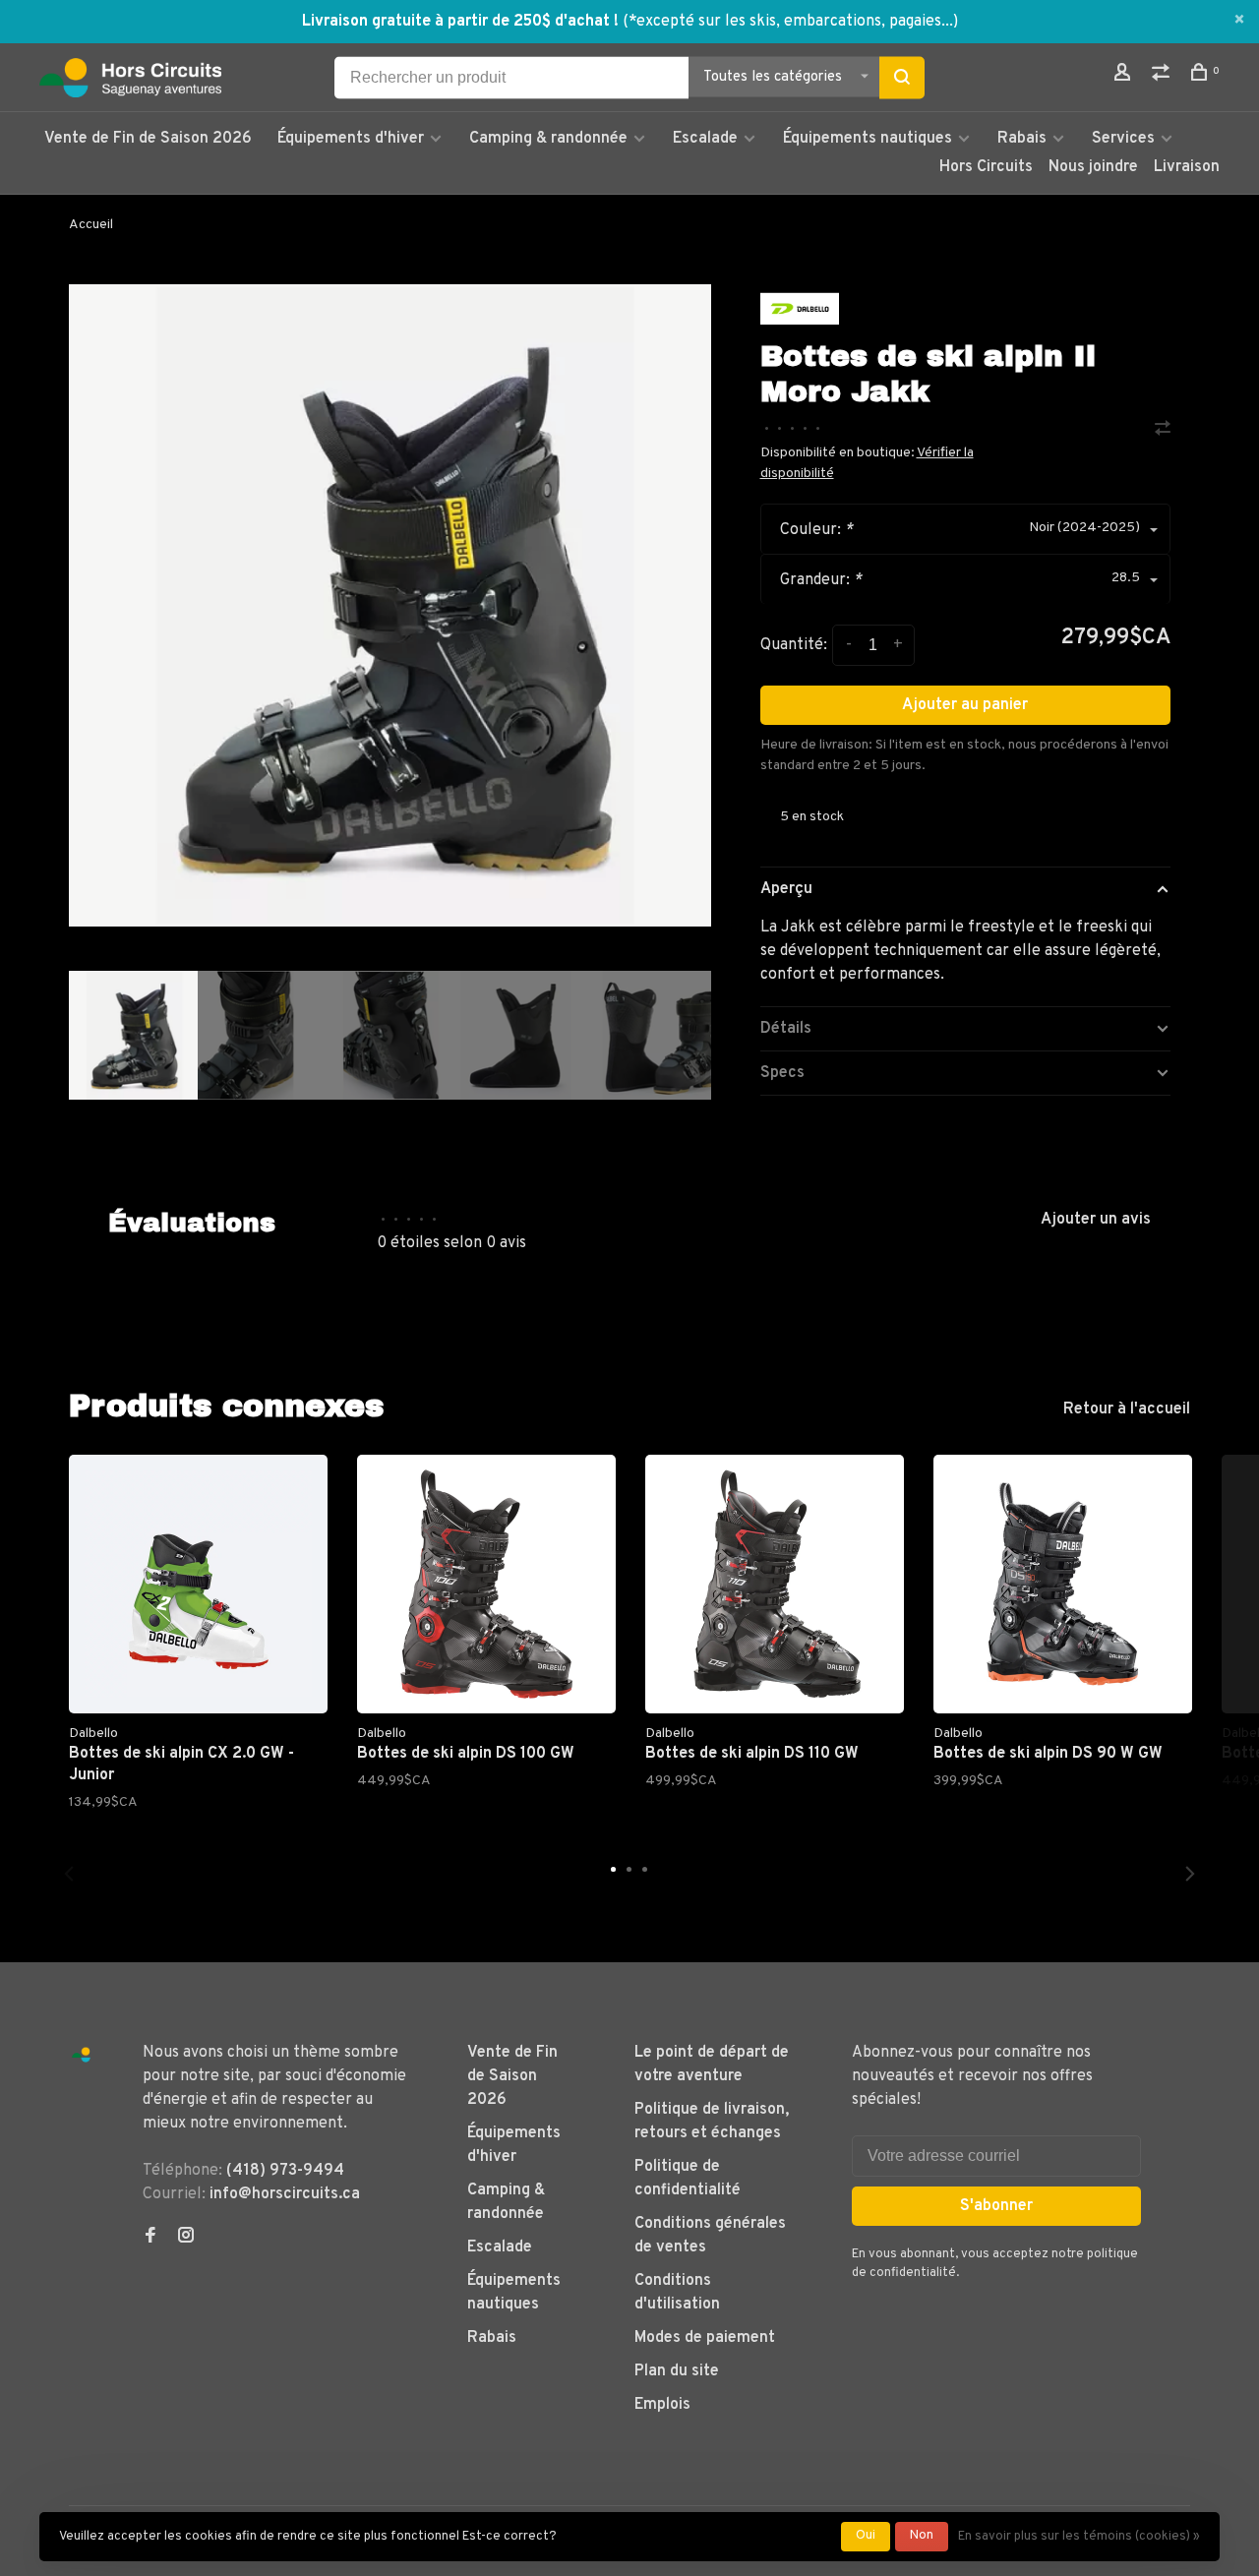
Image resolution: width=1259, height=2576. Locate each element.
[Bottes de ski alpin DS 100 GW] (486, 1584)
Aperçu (786, 889)
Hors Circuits (986, 167)
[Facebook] (150, 2238)
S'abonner (996, 2206)
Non (922, 2536)
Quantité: (794, 645)
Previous (69, 1874)
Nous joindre (1093, 167)
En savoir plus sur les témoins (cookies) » (1079, 2537)
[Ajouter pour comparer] (1163, 431)
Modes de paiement (705, 2338)
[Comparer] (1163, 76)
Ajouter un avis (1096, 1220)
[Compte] (1125, 76)
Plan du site (677, 2371)
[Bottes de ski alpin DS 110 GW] (775, 1584)
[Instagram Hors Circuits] (186, 2238)
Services (1123, 139)
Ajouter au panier (965, 705)
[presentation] (133, 1035)
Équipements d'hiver (351, 139)
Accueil (91, 225)
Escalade (705, 139)
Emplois (662, 2405)
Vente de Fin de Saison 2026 (148, 139)
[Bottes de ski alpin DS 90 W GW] (1063, 1584)
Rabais (1024, 139)
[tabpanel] (390, 605)
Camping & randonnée (548, 139)
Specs (782, 1073)
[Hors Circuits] (81, 2055)
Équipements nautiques (868, 139)
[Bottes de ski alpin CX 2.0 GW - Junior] (198, 1584)
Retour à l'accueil (1127, 1409)
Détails (786, 1029)
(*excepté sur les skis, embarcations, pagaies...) (790, 22)
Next (721, 1149)
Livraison (1187, 167)
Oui (866, 2536)
